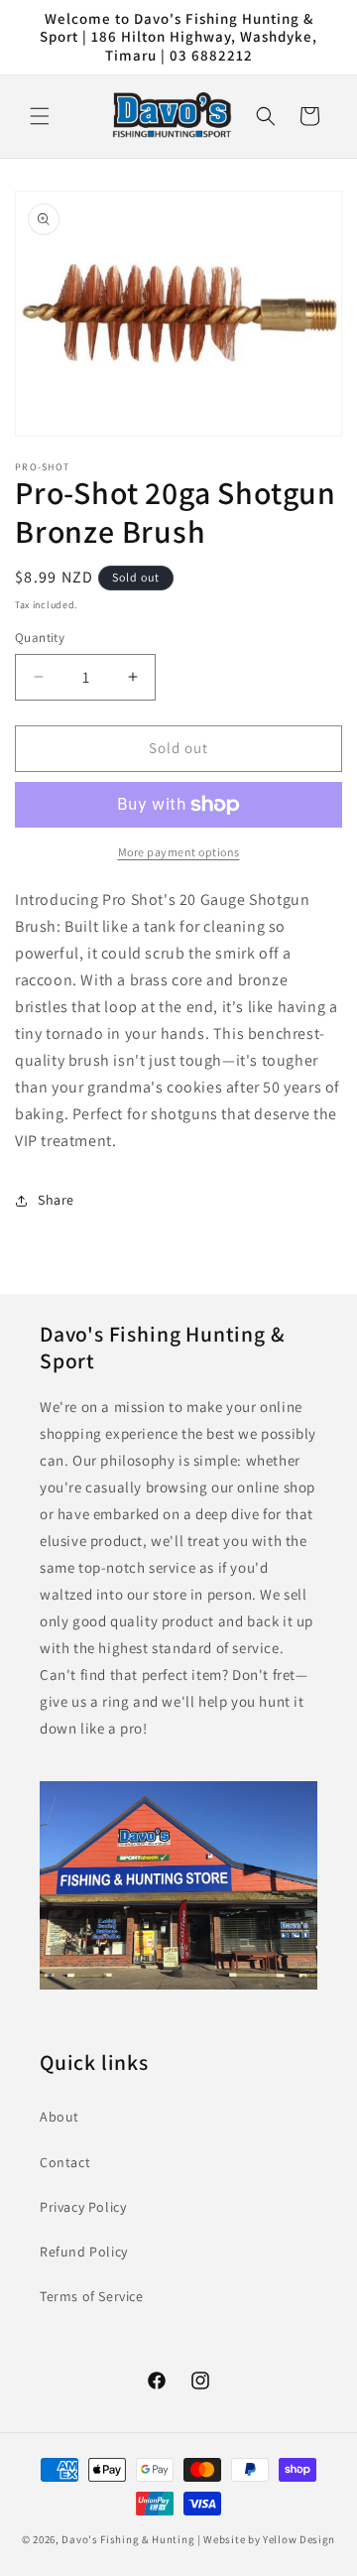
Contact (65, 2162)
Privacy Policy (83, 2207)
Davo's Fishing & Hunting (128, 2539)
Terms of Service (92, 2296)
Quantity (40, 638)
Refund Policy (84, 2252)
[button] (40, 116)
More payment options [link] (179, 852)
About (59, 2117)
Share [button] (56, 1200)
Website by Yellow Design (269, 2539)
